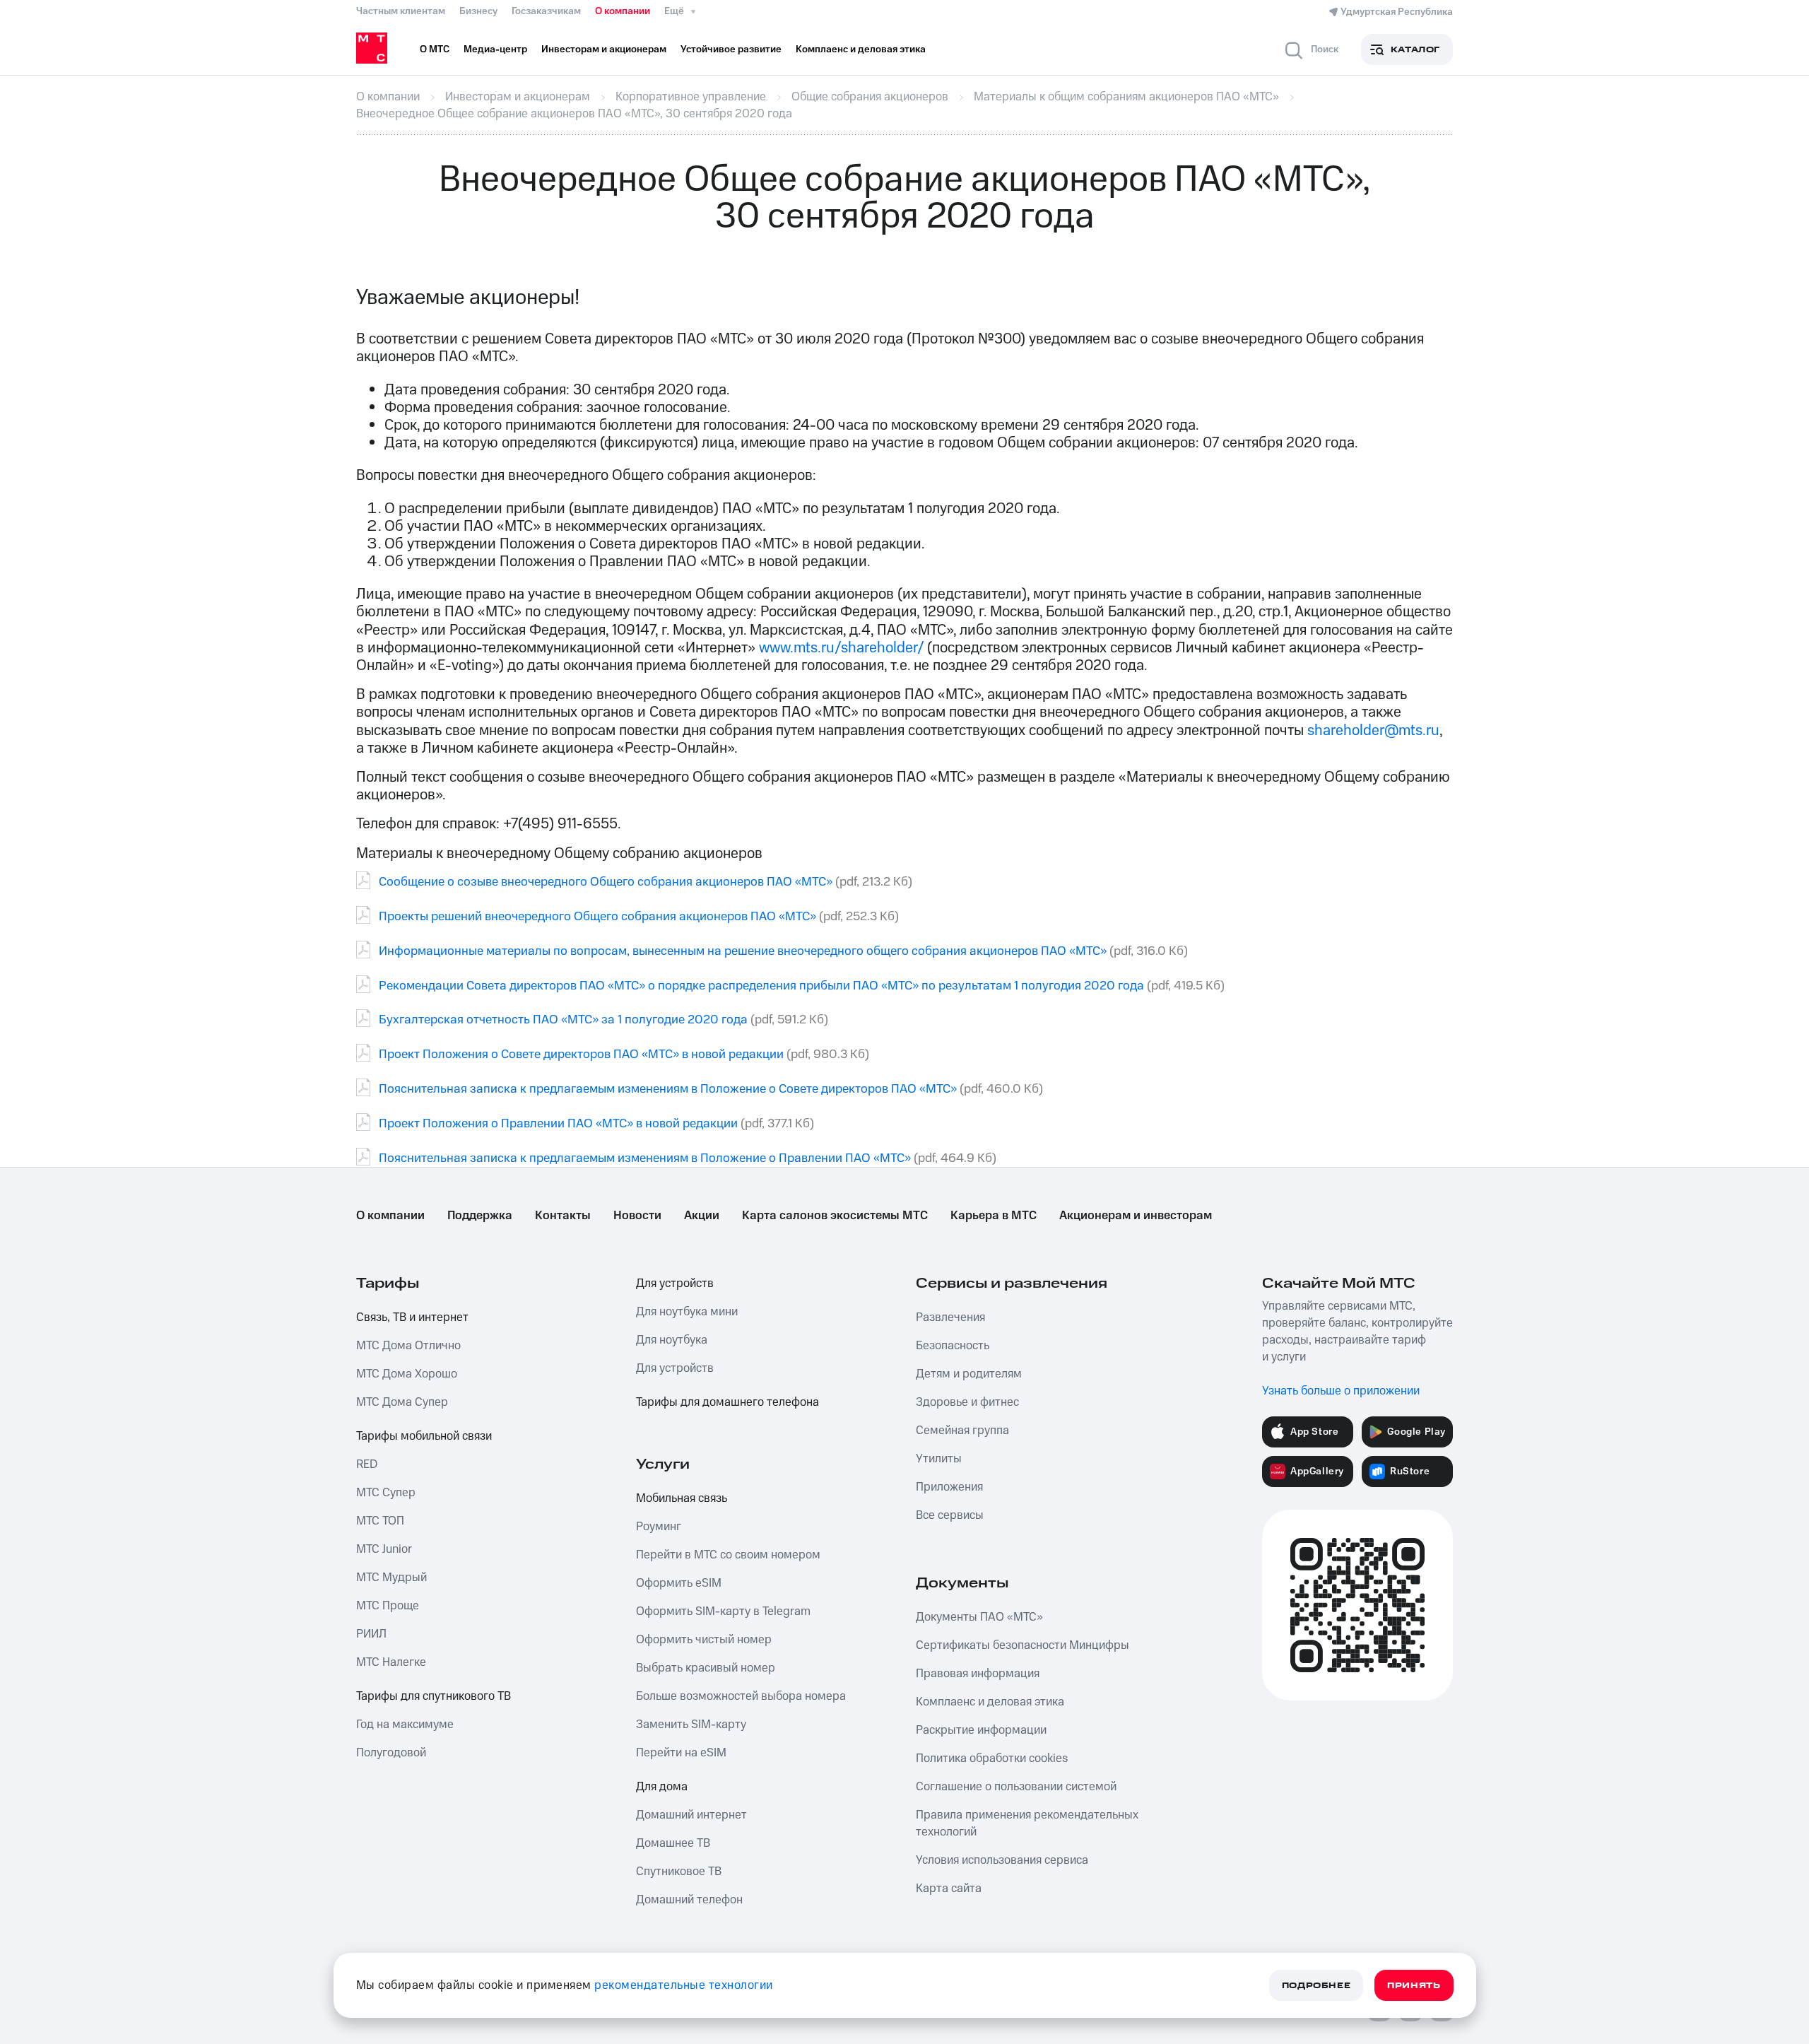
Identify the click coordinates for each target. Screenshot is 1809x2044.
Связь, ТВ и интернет (412, 1317)
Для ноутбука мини (687, 1312)
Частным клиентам (401, 11)
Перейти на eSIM (681, 1753)
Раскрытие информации (981, 1730)
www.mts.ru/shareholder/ (841, 648)
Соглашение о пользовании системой (1016, 1787)
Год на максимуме (405, 1725)
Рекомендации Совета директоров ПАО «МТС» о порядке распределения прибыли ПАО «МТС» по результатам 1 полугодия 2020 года (761, 986)
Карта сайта (949, 1889)
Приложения (949, 1487)
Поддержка (480, 1216)
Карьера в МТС (994, 1216)
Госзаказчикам (546, 11)
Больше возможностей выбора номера (741, 1696)
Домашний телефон (689, 1900)
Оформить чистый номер (704, 1640)
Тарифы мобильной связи (424, 1436)
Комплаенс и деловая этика (990, 1702)
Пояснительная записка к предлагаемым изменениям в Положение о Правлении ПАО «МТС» (645, 1158)
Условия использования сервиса (1002, 1860)
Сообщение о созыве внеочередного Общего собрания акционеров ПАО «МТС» (606, 882)
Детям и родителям (969, 1374)
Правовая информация (978, 1674)
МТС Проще (388, 1606)
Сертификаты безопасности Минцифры (1023, 1645)
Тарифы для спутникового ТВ (434, 1696)
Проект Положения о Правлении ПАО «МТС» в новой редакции (558, 1123)
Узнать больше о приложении (1341, 1391)
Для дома (662, 1787)
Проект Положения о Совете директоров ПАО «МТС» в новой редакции (581, 1054)
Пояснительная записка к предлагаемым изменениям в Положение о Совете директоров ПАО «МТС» (668, 1089)
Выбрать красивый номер (706, 1668)
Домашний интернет (691, 1815)
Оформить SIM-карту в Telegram (723, 1611)
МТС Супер (386, 1493)
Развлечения (950, 1317)
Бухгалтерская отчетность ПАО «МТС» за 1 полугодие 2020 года (563, 1020)
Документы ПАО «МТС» (979, 1617)
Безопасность (953, 1346)
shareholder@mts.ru (1373, 730)
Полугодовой (391, 1753)
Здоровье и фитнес (967, 1402)
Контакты (563, 1216)
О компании (623, 11)
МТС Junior (384, 1549)
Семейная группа (962, 1431)
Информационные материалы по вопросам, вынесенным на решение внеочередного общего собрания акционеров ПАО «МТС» (743, 951)
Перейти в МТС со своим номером (728, 1555)
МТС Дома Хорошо (407, 1374)
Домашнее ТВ (673, 1843)
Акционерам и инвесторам (1136, 1216)
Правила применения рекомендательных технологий (1027, 1823)
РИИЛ (371, 1634)
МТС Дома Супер (402, 1402)
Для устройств (675, 1284)
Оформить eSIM (679, 1583)
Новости (637, 1216)
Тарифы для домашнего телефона (727, 1402)
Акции (702, 1216)
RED (367, 1464)
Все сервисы (950, 1515)
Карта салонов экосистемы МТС (835, 1216)
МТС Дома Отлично (408, 1346)
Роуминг (659, 1527)
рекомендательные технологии (684, 1985)
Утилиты (939, 1459)
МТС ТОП (380, 1521)
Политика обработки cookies (992, 1758)
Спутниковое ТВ (679, 1872)
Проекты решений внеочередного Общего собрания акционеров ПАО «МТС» (597, 916)
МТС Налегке (391, 1662)
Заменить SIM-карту (691, 1725)
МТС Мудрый (391, 1578)
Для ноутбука (672, 1340)
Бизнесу (478, 11)
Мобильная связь (682, 1498)
